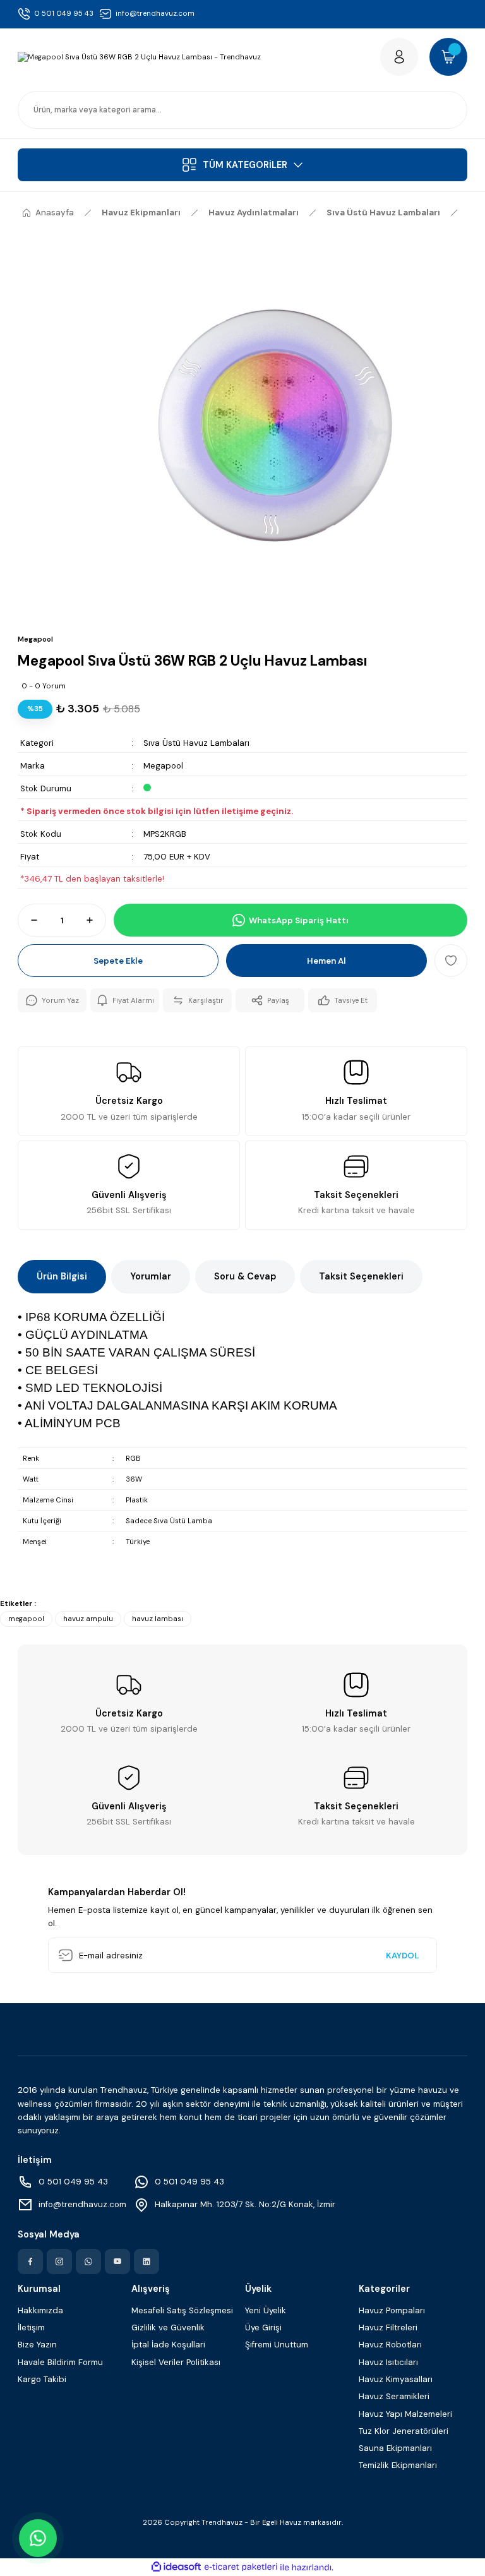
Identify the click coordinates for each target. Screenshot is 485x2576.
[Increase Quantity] (95, 920)
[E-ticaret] (241, 2567)
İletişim (31, 2327)
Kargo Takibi (42, 2379)
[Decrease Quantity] (28, 920)
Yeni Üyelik (266, 2310)
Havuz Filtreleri (388, 2327)
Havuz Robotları (390, 2345)
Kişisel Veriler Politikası (176, 2362)
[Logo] (139, 57)
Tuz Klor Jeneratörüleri (404, 2431)
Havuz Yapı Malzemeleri (405, 2414)
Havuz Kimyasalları (396, 2379)
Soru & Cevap (245, 1276)
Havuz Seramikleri (394, 2396)
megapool (26, 1619)
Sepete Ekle (118, 961)
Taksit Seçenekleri (361, 1276)
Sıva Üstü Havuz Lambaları (196, 743)
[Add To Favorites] (451, 961)
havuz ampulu (88, 1619)
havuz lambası (158, 1619)
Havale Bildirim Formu (60, 2362)
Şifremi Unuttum (277, 2345)
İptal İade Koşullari (168, 2345)
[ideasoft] (176, 2567)
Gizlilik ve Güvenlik (168, 2327)
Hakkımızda (40, 2310)
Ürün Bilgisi (62, 1276)
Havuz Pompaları (392, 2310)
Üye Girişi (263, 2327)
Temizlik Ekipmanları (398, 2465)
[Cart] (448, 57)
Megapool (163, 766)
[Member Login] (399, 57)
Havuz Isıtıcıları (388, 2362)
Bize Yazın (37, 2345)
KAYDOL (402, 1956)
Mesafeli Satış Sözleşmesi (182, 2310)
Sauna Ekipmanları (395, 2448)
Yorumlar (151, 1276)
